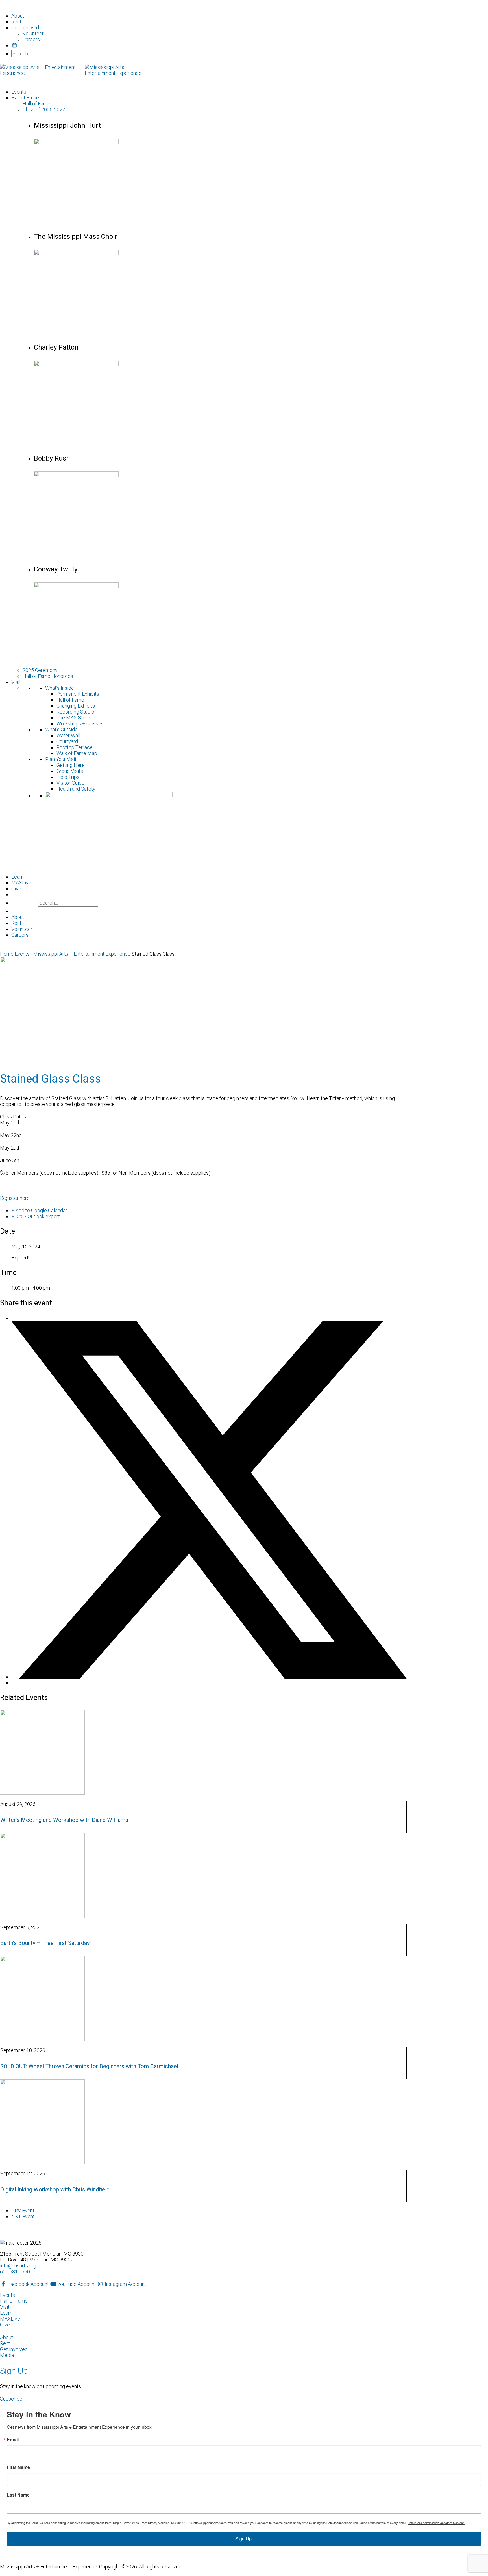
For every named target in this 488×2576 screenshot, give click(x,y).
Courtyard (67, 741)
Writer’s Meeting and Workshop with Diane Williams (64, 1820)
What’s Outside (61, 729)
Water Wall (68, 735)
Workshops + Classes (80, 724)
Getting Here (71, 765)
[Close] (6, 948)
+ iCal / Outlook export (36, 1216)
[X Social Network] (209, 1677)
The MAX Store (73, 718)
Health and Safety (76, 789)
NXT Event (23, 2216)
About (18, 16)
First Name (18, 2467)
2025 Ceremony (40, 670)
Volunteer (33, 33)
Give (16, 889)
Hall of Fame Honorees (48, 676)
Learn (18, 877)
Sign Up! (244, 2539)
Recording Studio (75, 712)
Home (7, 954)
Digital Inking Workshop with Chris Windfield (55, 2189)
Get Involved (14, 2349)
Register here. (16, 1198)
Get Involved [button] (25, 28)
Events (19, 92)
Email (13, 2440)
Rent (16, 22)
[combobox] (41, 54)
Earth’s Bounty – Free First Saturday (45, 1943)
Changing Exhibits (76, 706)
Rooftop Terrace (75, 747)
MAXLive (21, 883)
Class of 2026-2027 (44, 109)
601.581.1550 (15, 2272)
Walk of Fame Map (77, 753)
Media (7, 2355)
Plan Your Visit (61, 759)
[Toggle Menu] (6, 5)
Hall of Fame (36, 104)
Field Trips (68, 777)
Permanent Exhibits (78, 694)
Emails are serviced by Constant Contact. (436, 2523)
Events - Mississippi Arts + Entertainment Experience (73, 954)
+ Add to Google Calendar (39, 1210)
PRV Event (23, 2210)
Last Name (18, 2495)
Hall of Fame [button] (25, 98)
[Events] (15, 45)
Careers (31, 39)
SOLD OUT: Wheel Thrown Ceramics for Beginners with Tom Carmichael (89, 2066)
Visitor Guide (70, 783)
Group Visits (70, 771)
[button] (11, 2399)
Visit (16, 682)
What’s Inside (60, 688)
